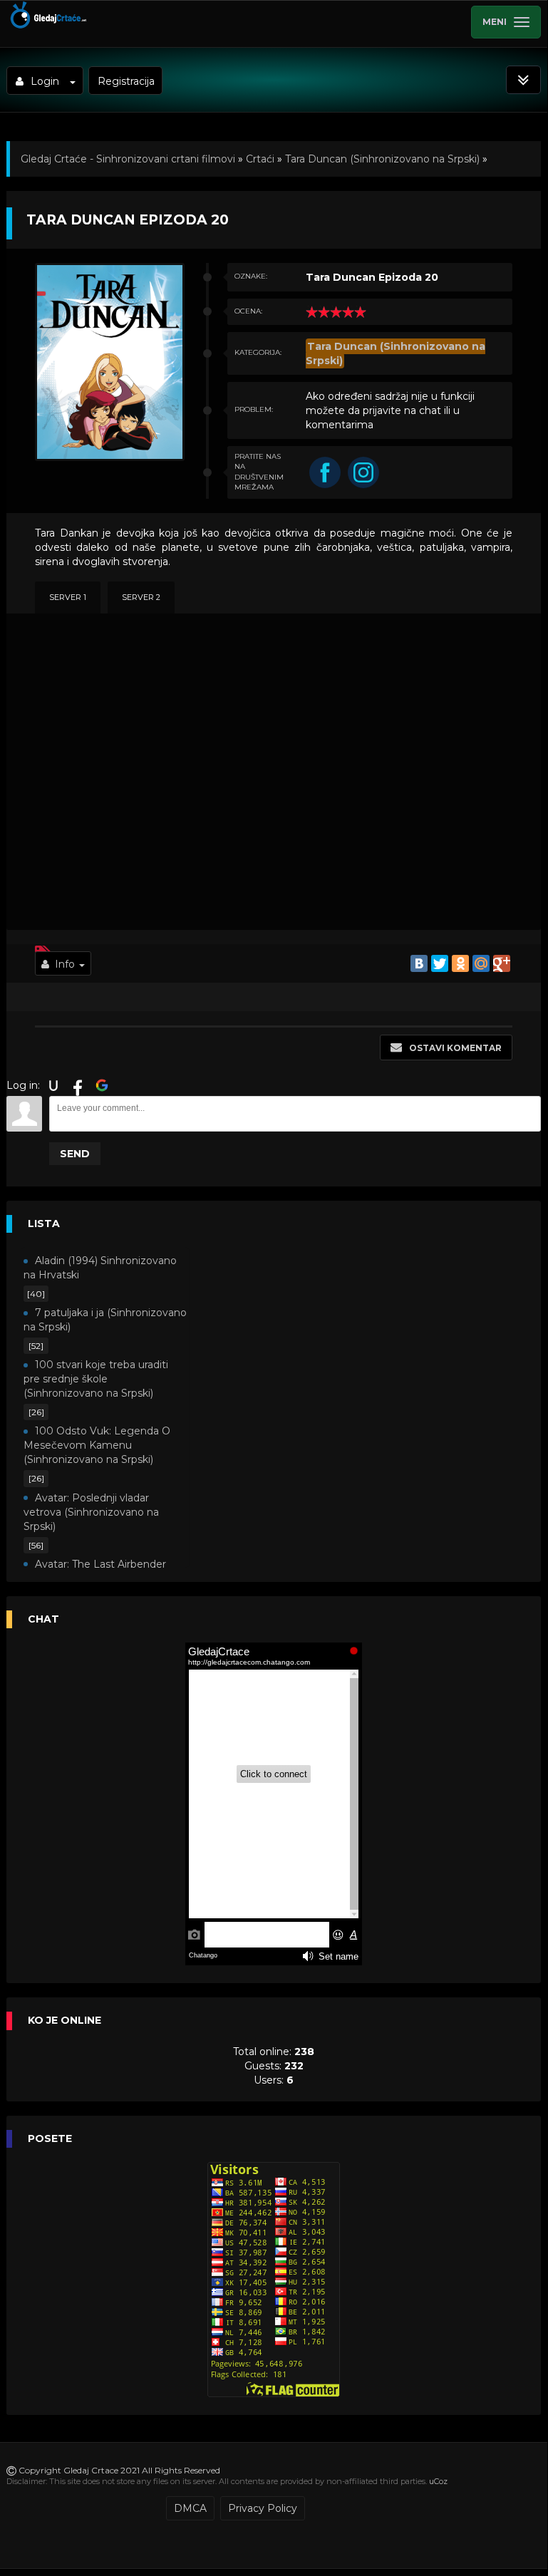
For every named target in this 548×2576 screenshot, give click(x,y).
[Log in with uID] (53, 1085)
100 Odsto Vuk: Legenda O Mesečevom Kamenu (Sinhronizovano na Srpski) (97, 1445)
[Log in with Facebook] (78, 1085)
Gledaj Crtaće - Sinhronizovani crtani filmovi (128, 159)
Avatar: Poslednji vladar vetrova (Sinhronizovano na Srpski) (91, 1512)
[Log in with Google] (102, 1085)
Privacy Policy (263, 2508)
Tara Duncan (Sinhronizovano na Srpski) (382, 159)
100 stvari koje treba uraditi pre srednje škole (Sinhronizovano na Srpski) (96, 1379)
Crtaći (260, 159)
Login (45, 81)
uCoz (438, 2481)
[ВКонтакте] (419, 963)
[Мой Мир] (481, 963)
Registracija (126, 81)
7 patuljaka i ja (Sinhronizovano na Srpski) (105, 1320)
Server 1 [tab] (68, 597)
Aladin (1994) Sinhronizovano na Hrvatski (100, 1268)
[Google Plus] (502, 963)
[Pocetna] (47, 26)
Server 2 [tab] (141, 597)
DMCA (190, 2508)
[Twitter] (440, 963)
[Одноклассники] (460, 963)
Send (75, 1154)
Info (65, 964)
